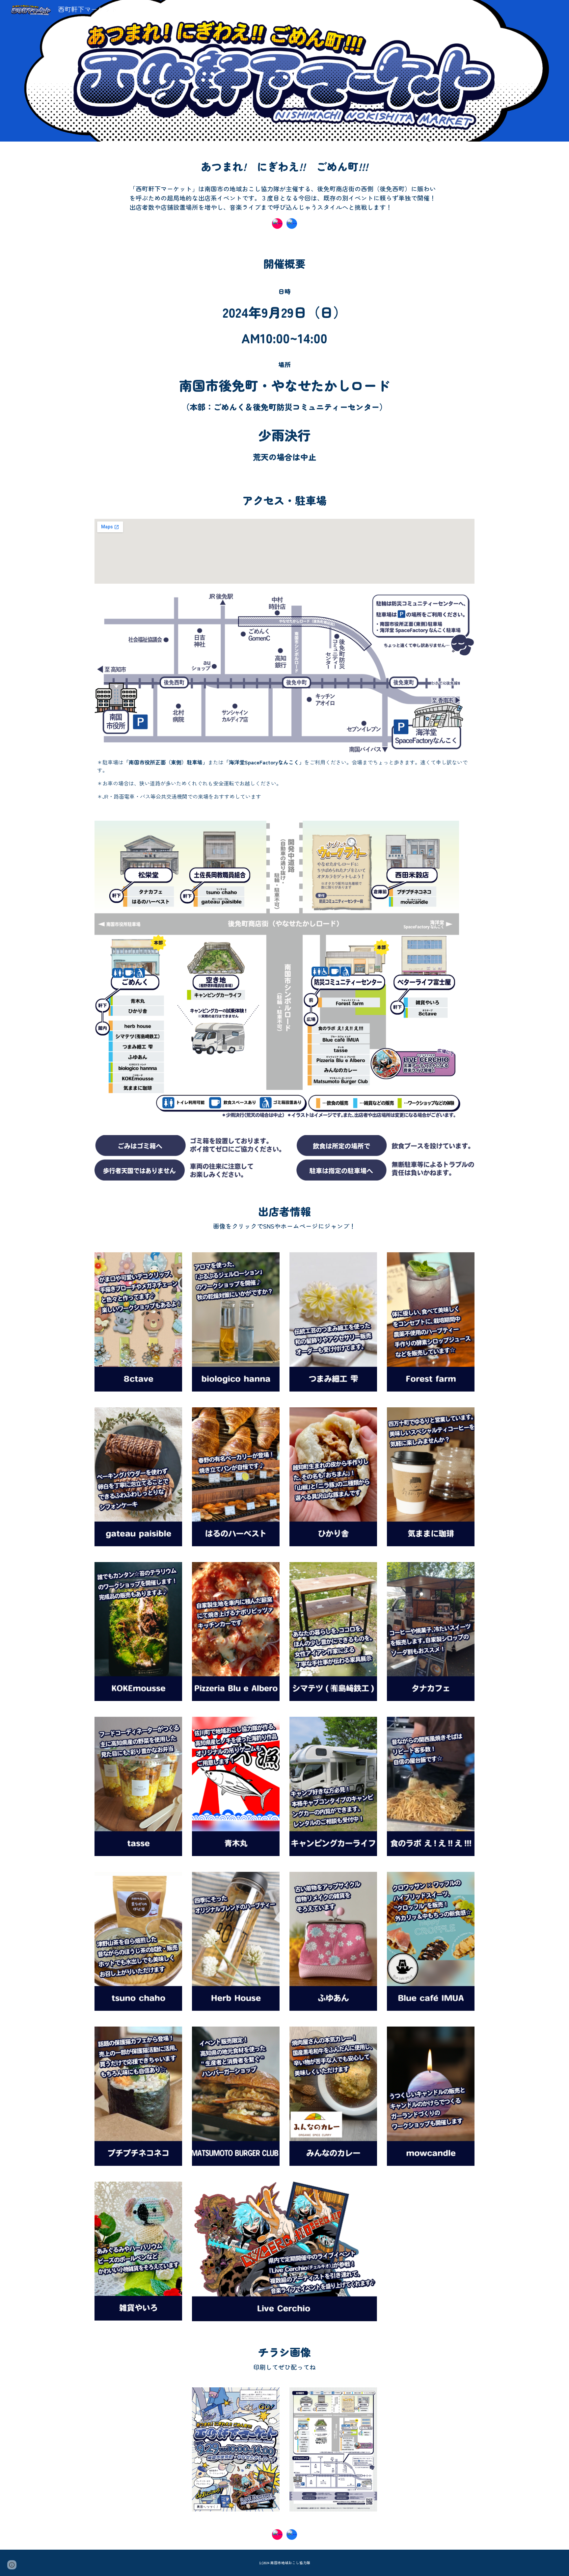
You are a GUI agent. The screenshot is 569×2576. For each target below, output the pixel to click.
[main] (284, 164)
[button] (12, 2565)
